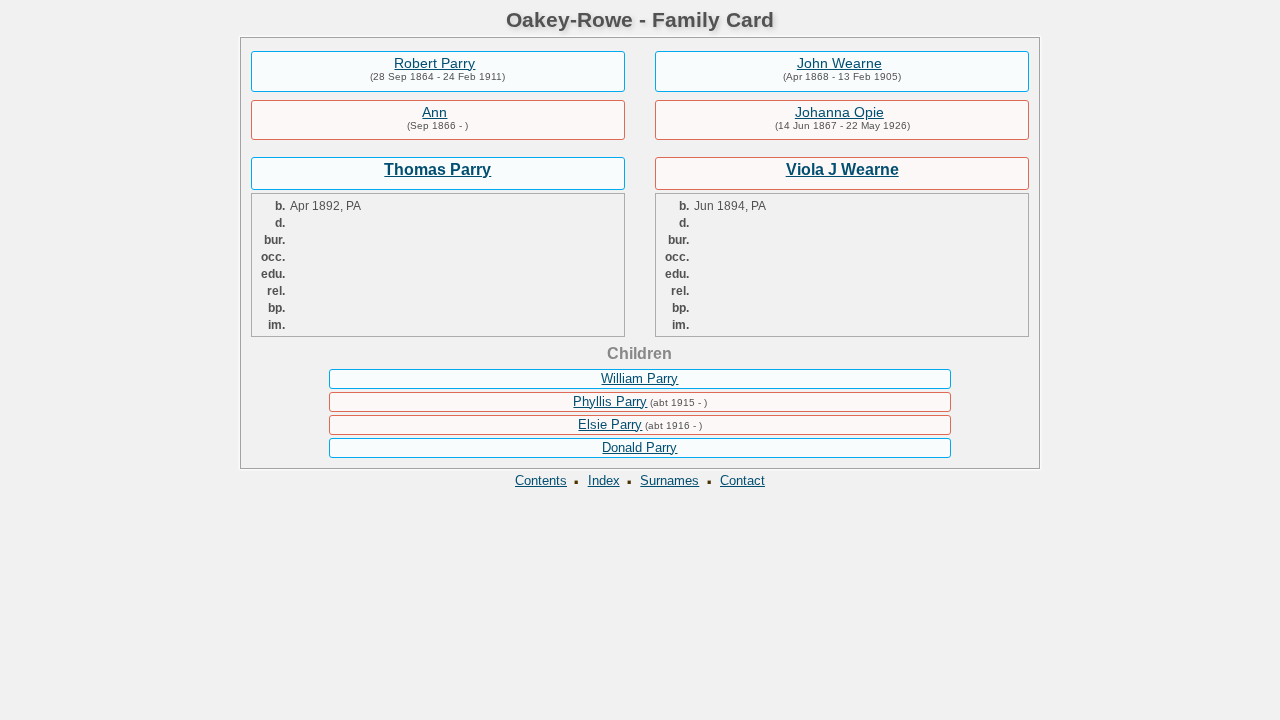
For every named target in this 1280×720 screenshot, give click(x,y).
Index (604, 480)
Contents (541, 480)
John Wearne (839, 63)
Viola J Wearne (842, 169)
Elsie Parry (610, 424)
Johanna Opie (839, 112)
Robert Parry (434, 63)
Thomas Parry (437, 169)
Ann (434, 112)
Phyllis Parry (610, 401)
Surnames (669, 480)
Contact (742, 480)
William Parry (639, 378)
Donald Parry (639, 447)
